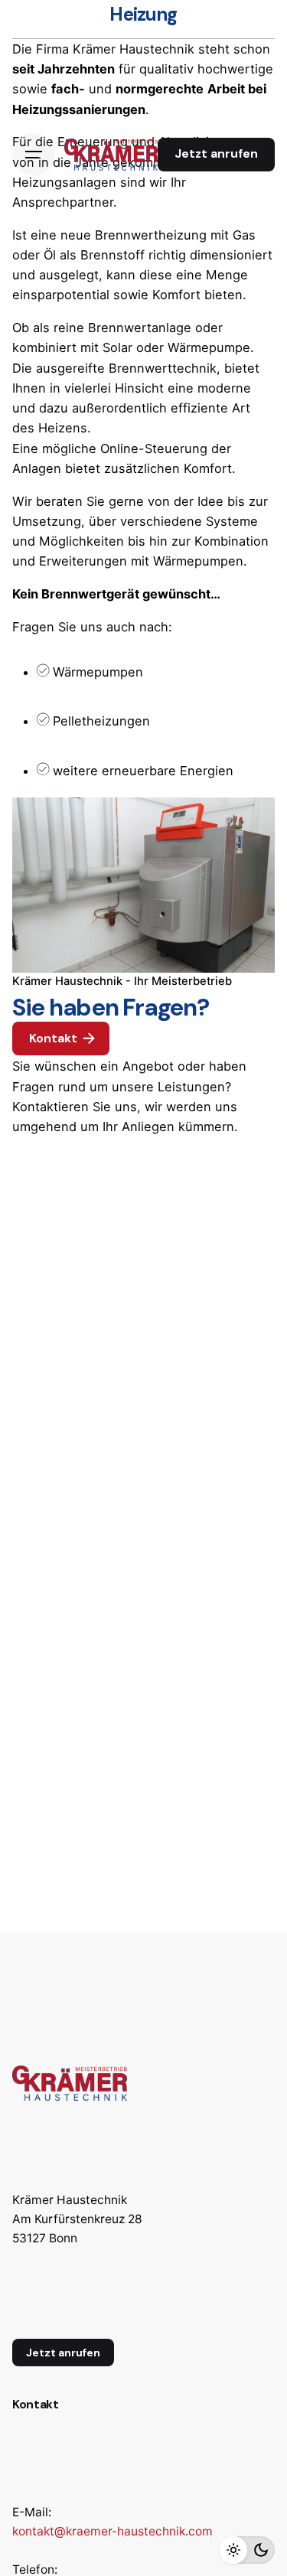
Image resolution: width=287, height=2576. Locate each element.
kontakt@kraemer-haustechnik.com (113, 2531)
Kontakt (53, 1039)
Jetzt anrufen (216, 154)
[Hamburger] (34, 155)
